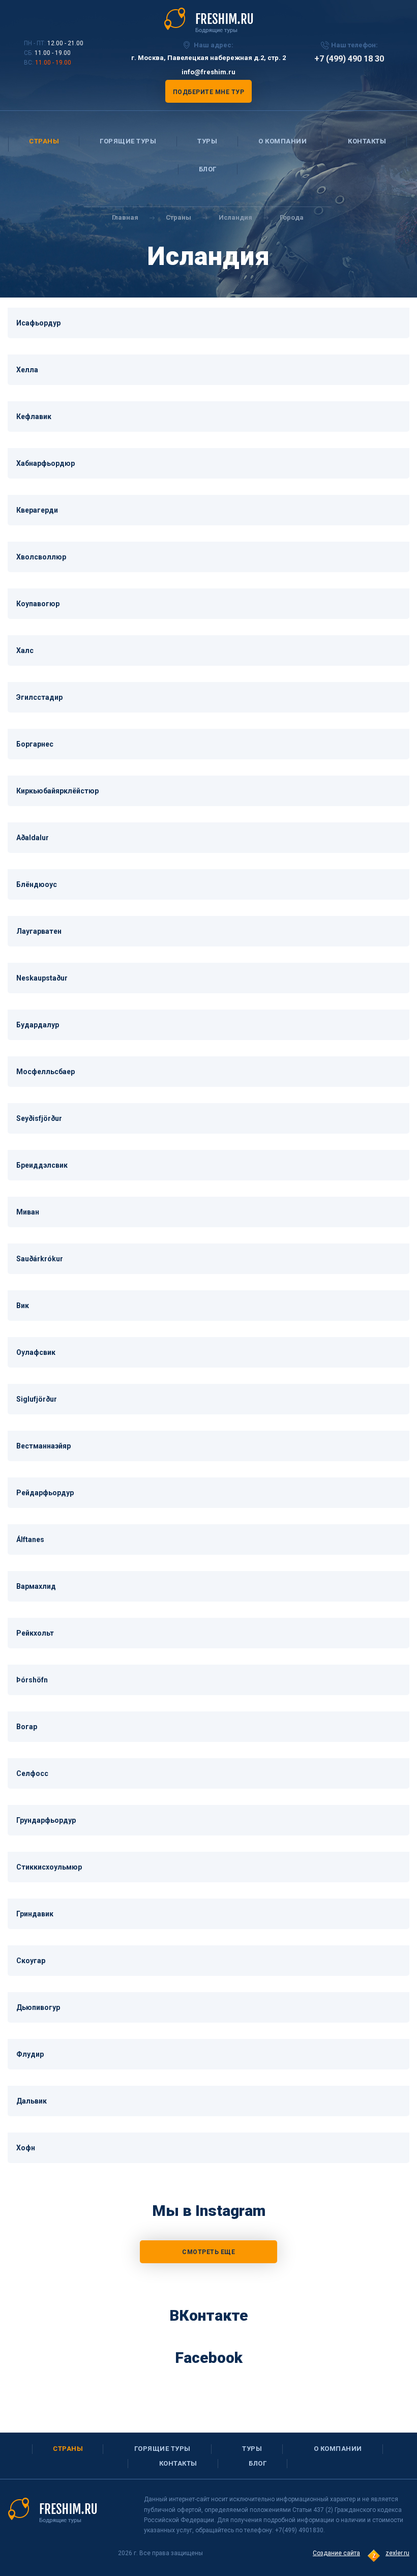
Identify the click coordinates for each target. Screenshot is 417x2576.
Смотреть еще (208, 2252)
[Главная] (209, 20)
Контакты (367, 141)
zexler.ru (397, 2553)
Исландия (235, 217)
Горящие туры (128, 141)
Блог (208, 169)
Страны (44, 141)
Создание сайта (336, 2553)
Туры (207, 141)
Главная (125, 217)
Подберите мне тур (209, 92)
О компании (282, 141)
